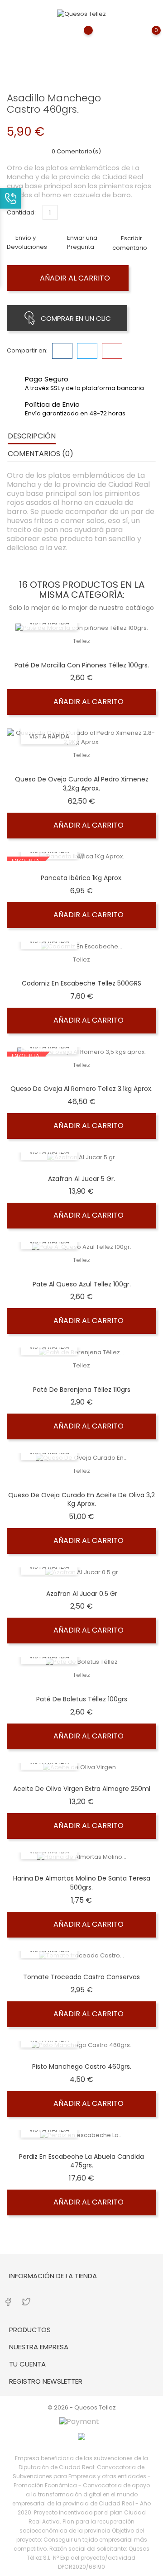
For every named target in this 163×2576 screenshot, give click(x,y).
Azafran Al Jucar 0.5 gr (82, 1594)
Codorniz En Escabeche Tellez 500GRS (81, 983)
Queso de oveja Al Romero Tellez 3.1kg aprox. (81, 1089)
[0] (147, 37)
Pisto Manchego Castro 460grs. (82, 2067)
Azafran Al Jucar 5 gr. (81, 1179)
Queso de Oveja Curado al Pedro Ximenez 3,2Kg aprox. (82, 784)
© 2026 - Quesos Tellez (82, 2407)
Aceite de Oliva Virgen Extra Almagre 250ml (82, 1789)
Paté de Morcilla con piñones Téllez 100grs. (82, 665)
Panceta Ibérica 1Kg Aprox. (82, 878)
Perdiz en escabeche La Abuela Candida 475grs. (81, 2161)
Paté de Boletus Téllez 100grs (82, 1699)
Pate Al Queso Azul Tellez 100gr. (82, 1284)
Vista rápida (49, 736)
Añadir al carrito (74, 278)
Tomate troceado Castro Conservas (81, 1977)
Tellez (81, 641)
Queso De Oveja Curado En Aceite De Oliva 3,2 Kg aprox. (81, 1500)
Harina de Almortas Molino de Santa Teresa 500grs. (82, 1883)
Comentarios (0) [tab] (41, 454)
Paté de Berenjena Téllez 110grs (82, 1390)
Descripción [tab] (32, 436)
